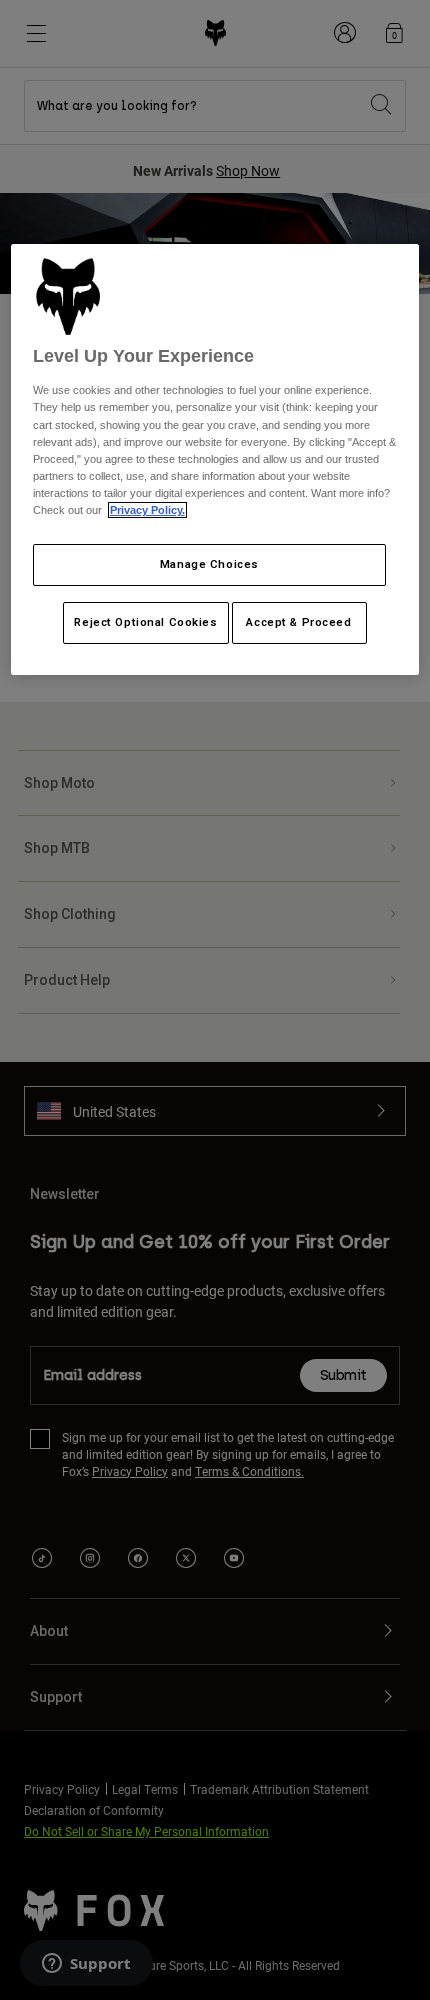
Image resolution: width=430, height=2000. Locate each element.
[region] (215, 459)
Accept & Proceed (298, 622)
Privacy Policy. (147, 510)
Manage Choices (209, 564)
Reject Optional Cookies (145, 622)
